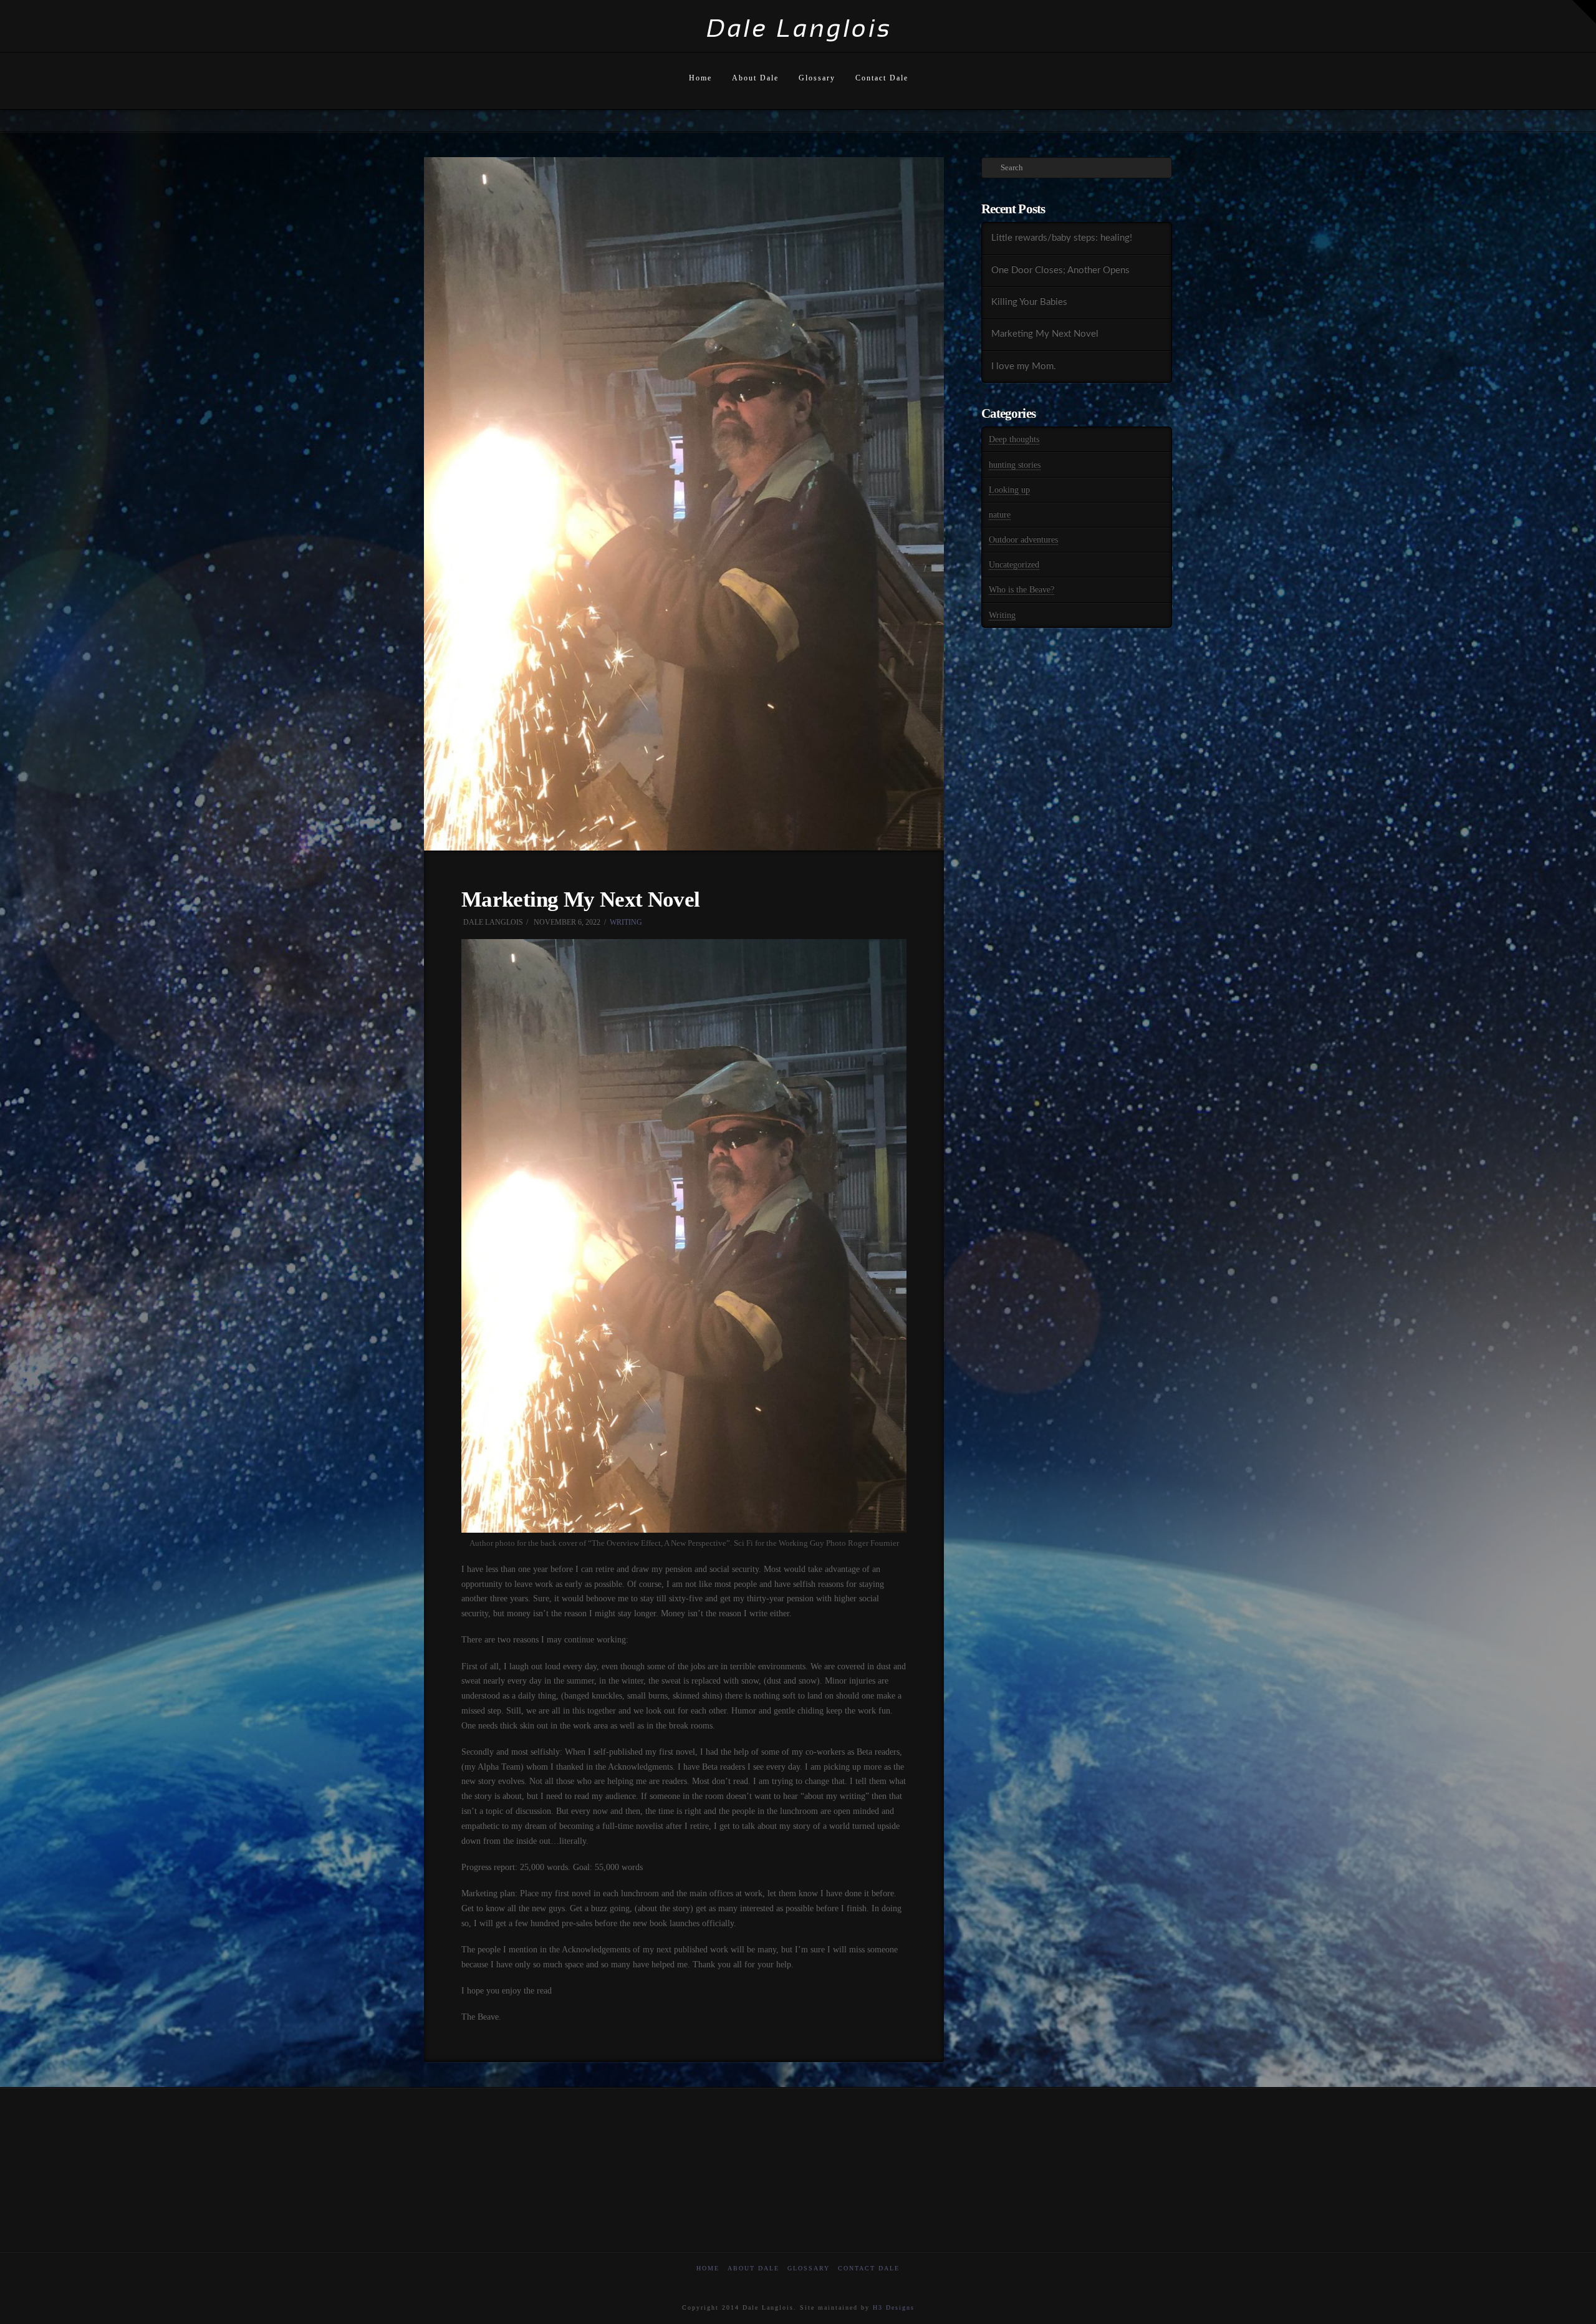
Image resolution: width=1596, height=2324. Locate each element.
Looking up (1009, 490)
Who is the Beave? (1022, 590)
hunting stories (1015, 465)
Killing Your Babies (1029, 302)
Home (708, 2268)
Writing (626, 922)
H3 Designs (894, 2307)
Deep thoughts (1014, 439)
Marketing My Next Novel (1045, 334)
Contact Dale (869, 2268)
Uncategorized (1014, 565)
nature (1000, 515)
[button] (1584, 12)
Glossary (809, 2268)
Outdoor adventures (1023, 540)
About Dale (753, 2268)
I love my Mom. (1024, 366)
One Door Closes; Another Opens (1060, 270)
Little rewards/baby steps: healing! (1062, 238)
